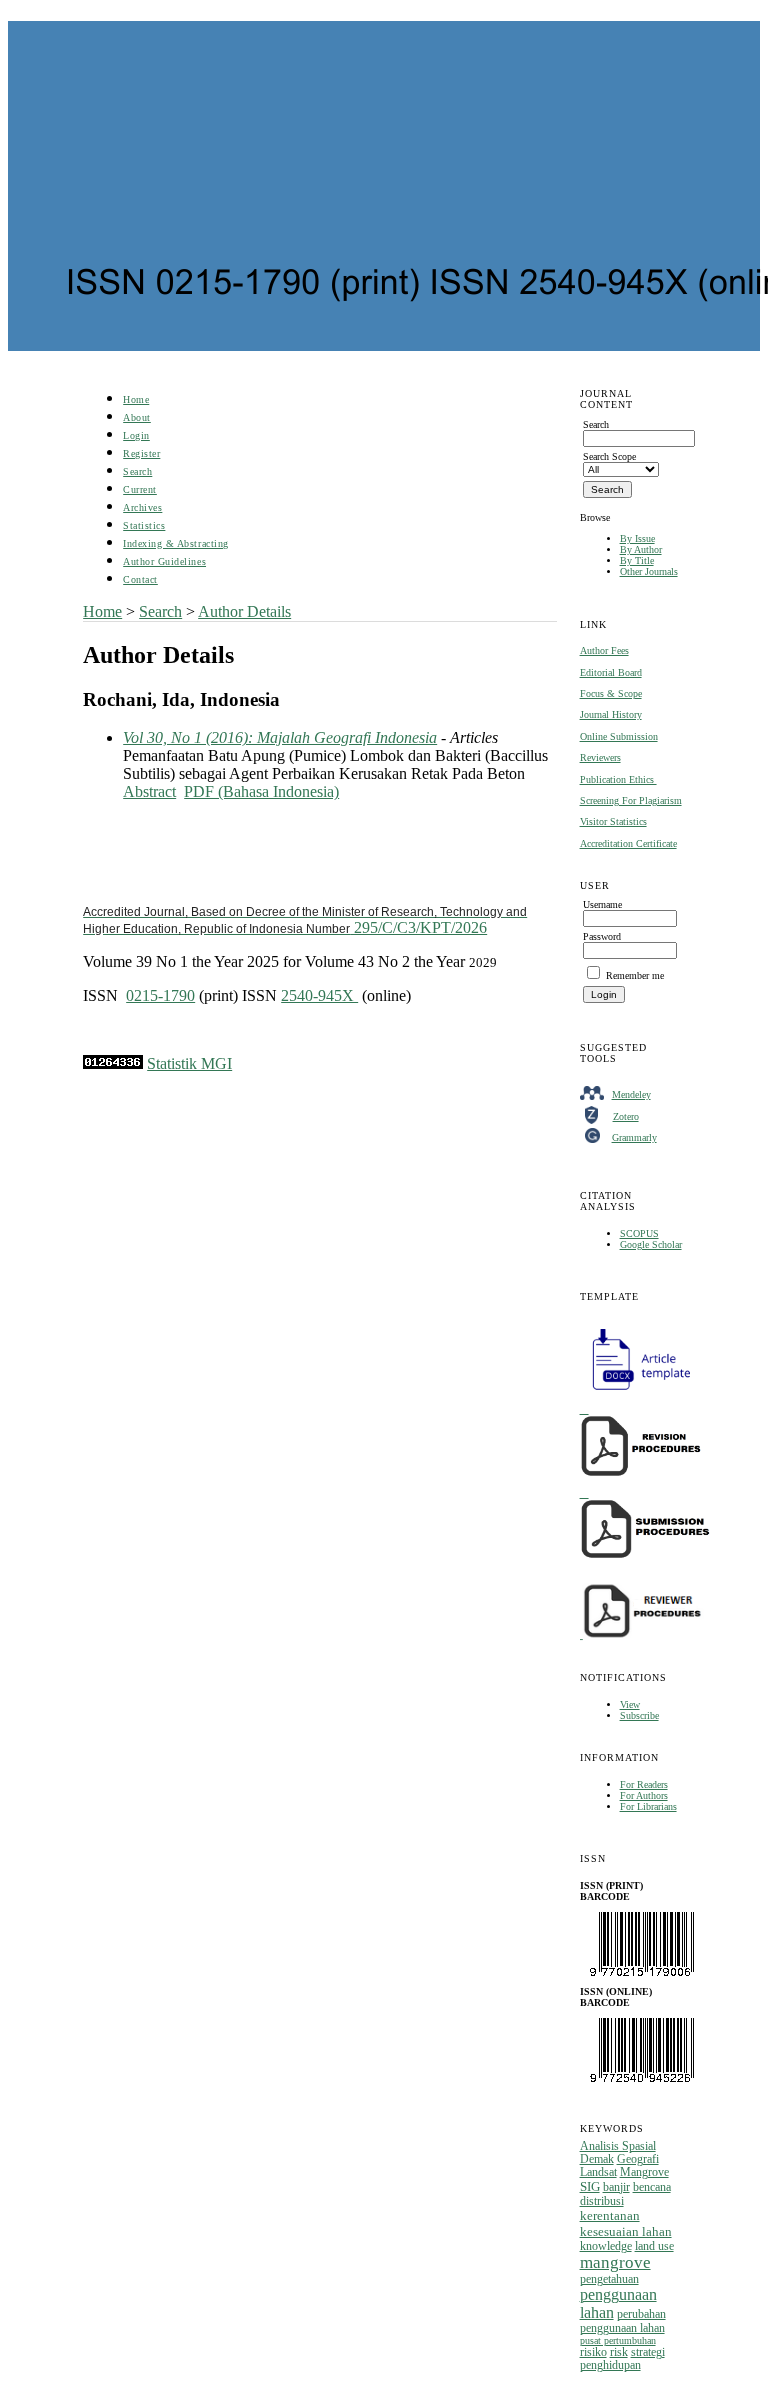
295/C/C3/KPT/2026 (305, 920)
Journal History (611, 714)
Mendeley (631, 1094)
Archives (142, 507)
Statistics (144, 525)
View (630, 1704)
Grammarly (634, 1137)
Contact (140, 579)
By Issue (637, 538)
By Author (641, 549)
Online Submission (619, 736)
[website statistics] (113, 1063)
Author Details (244, 611)
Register (141, 453)
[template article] (635, 1390)
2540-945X (319, 995)
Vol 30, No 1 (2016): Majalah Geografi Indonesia (280, 737)
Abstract (149, 791)
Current (140, 489)
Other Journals (649, 571)
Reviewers (600, 757)
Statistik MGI (189, 1063)
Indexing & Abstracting (175, 543)
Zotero (626, 1116)
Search (137, 471)
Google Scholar (651, 1244)
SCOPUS (639, 1233)
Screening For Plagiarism (631, 800)
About (137, 417)
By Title (637, 560)
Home (136, 399)
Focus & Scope (611, 693)
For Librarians (648, 1806)
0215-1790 (160, 995)
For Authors (644, 1795)
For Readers (644, 1784)
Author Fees (604, 650)
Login (136, 435)
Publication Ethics (618, 779)
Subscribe (639, 1715)
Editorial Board (611, 672)
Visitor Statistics (613, 821)
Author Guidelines (164, 561)
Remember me (635, 975)
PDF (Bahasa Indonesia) (261, 791)
